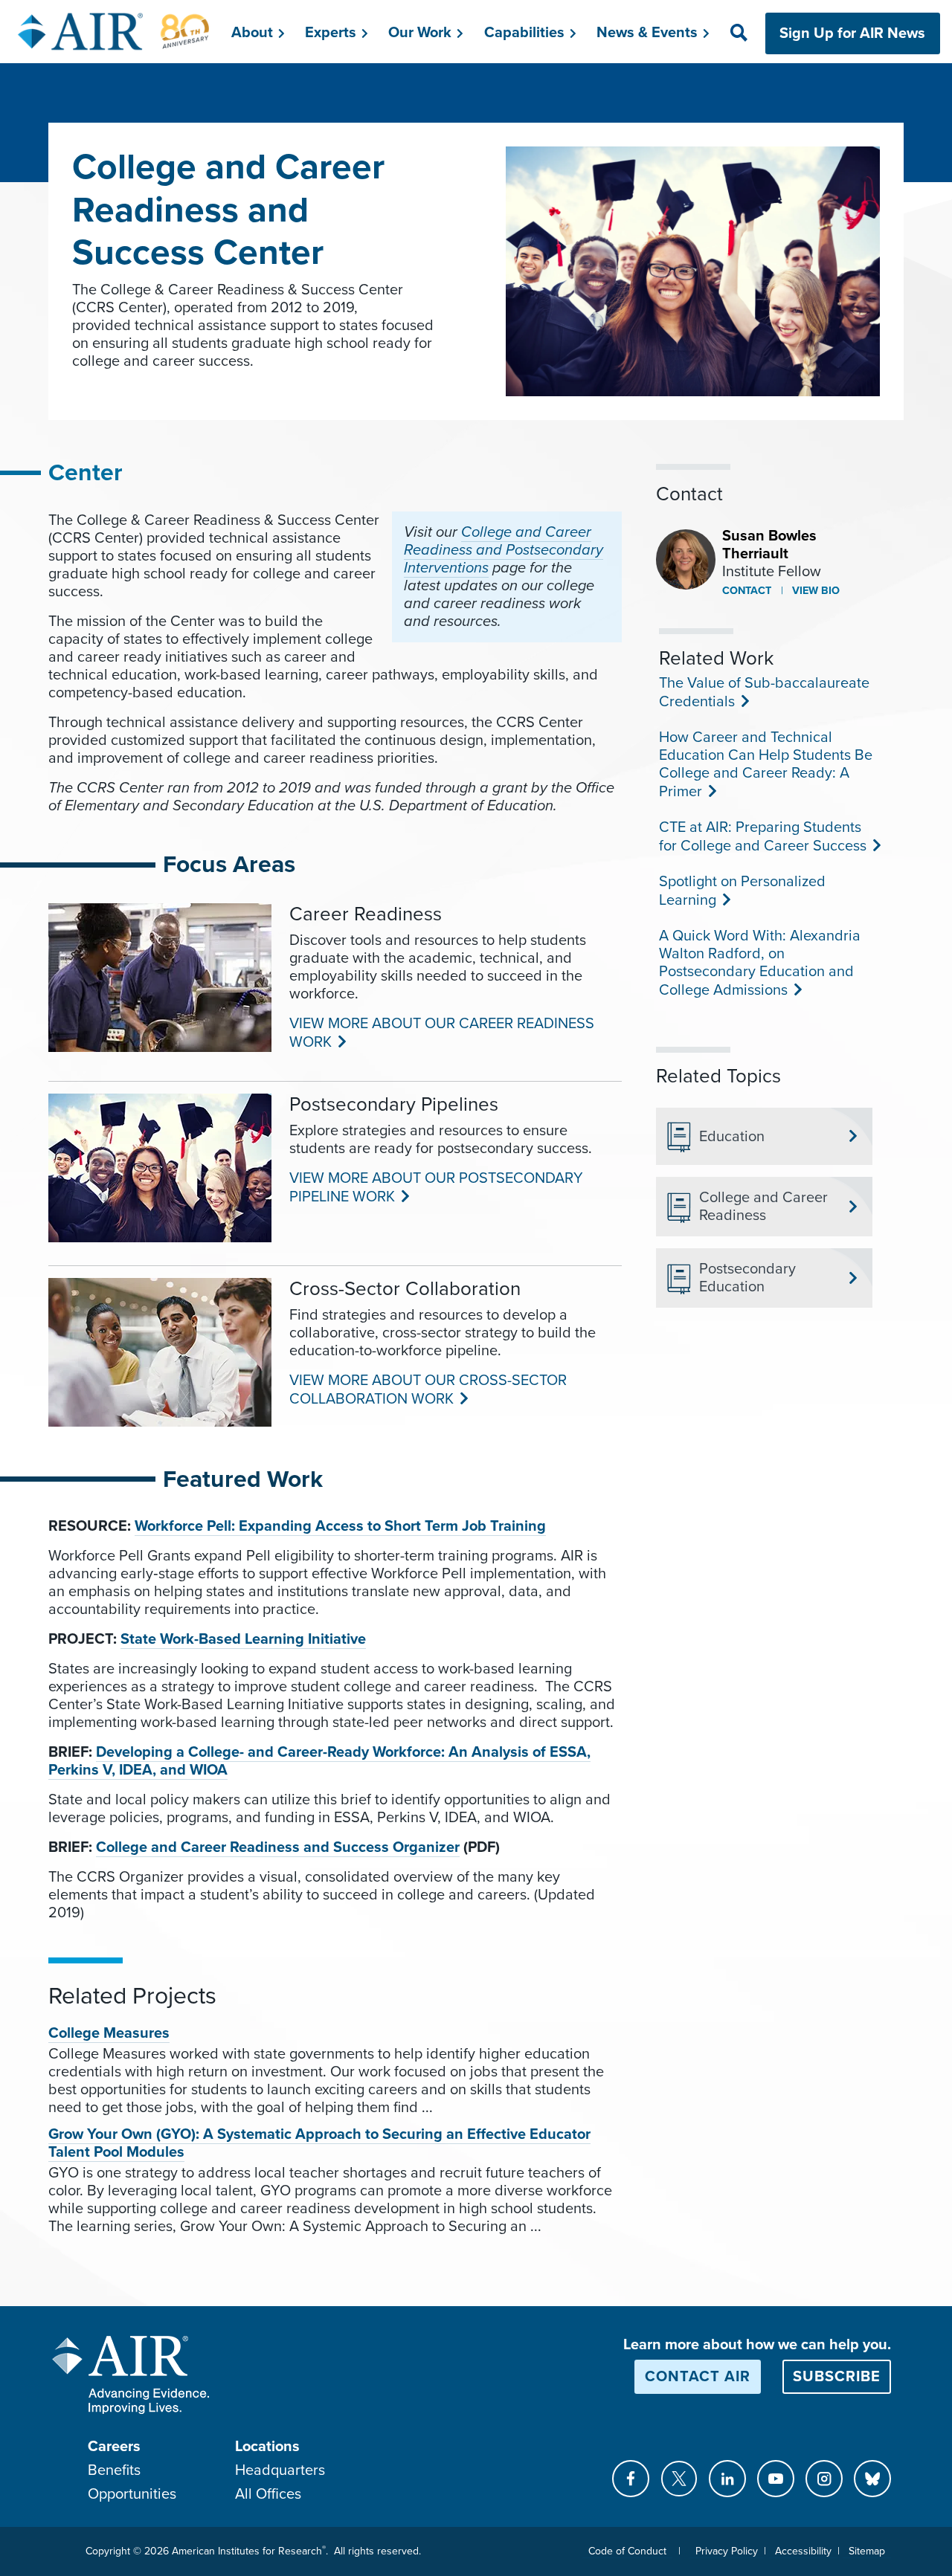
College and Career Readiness (763, 1207)
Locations (267, 2447)
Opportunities (132, 2494)
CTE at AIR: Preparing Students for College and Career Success (761, 837)
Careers (114, 2447)
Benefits (114, 2470)
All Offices (268, 2494)
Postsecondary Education (747, 1278)
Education (732, 1137)
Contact (747, 591)
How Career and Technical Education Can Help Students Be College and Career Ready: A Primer (766, 765)
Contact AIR (698, 2377)
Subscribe (837, 2377)
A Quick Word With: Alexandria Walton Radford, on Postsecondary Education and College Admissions (760, 963)
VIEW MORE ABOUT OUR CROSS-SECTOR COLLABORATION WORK (428, 1390)
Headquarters (280, 2470)
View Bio (814, 591)
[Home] (114, 31)
